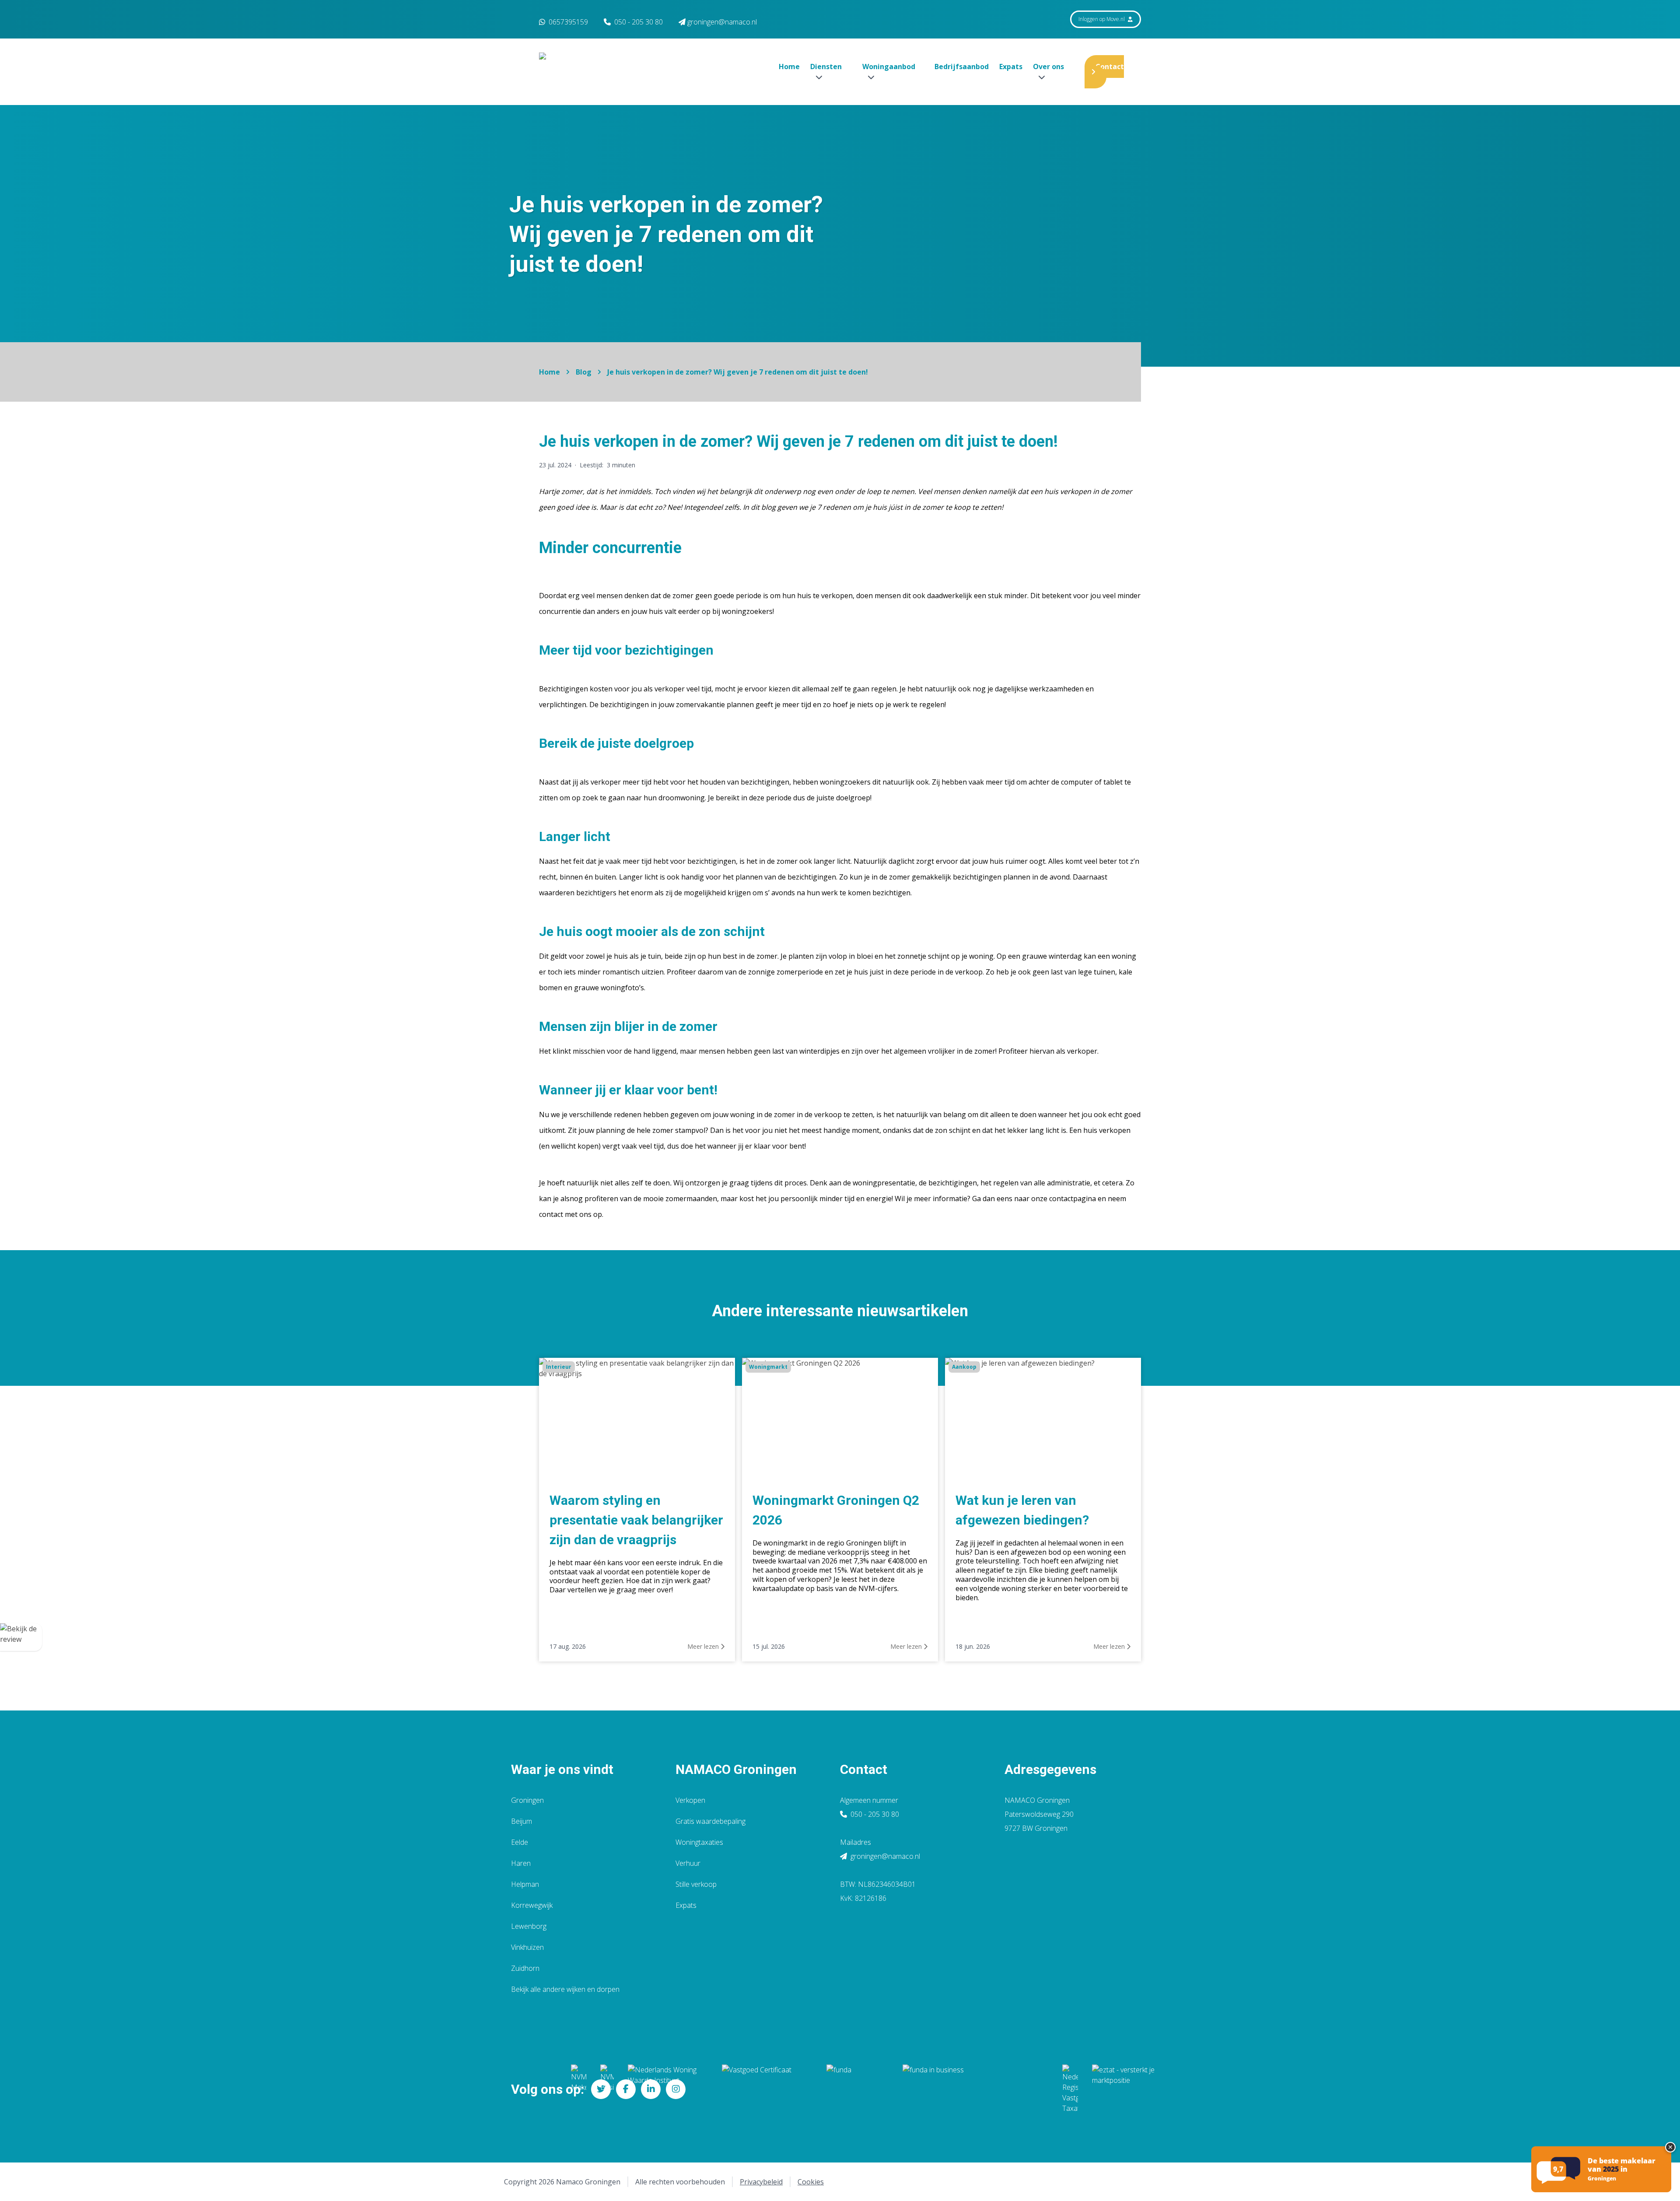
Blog (584, 372)
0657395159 (567, 22)
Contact (1110, 67)
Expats (1011, 67)
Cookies (811, 2182)
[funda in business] (975, 2089)
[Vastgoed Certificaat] (767, 2089)
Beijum (521, 1821)
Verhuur (688, 1863)
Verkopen (690, 1800)
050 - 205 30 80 (639, 22)
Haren (521, 1863)
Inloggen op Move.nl (1102, 19)
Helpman (525, 1884)
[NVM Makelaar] (579, 2089)
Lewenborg (529, 1926)
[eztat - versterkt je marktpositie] (1123, 2089)
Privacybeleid (761, 2182)
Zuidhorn (525, 1968)
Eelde (520, 1842)
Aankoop (964, 1367)
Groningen (527, 1800)
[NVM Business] (607, 2089)
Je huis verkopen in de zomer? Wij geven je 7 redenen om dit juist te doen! (738, 372)
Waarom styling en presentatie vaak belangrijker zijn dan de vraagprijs (636, 1520)
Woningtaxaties (699, 1842)
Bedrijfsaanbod (962, 67)
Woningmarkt (768, 1367)
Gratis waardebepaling (710, 1821)
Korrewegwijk (532, 1905)
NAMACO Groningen (736, 1769)
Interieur (559, 1367)
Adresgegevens (1050, 1769)
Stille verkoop (696, 1884)
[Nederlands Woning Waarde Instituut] (668, 2089)
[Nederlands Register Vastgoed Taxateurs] (1070, 2089)
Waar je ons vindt (562, 1769)
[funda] (857, 2089)
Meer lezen (704, 1646)
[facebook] (626, 2089)
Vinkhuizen (527, 1947)
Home (789, 67)
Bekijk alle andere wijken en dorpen (565, 1989)
